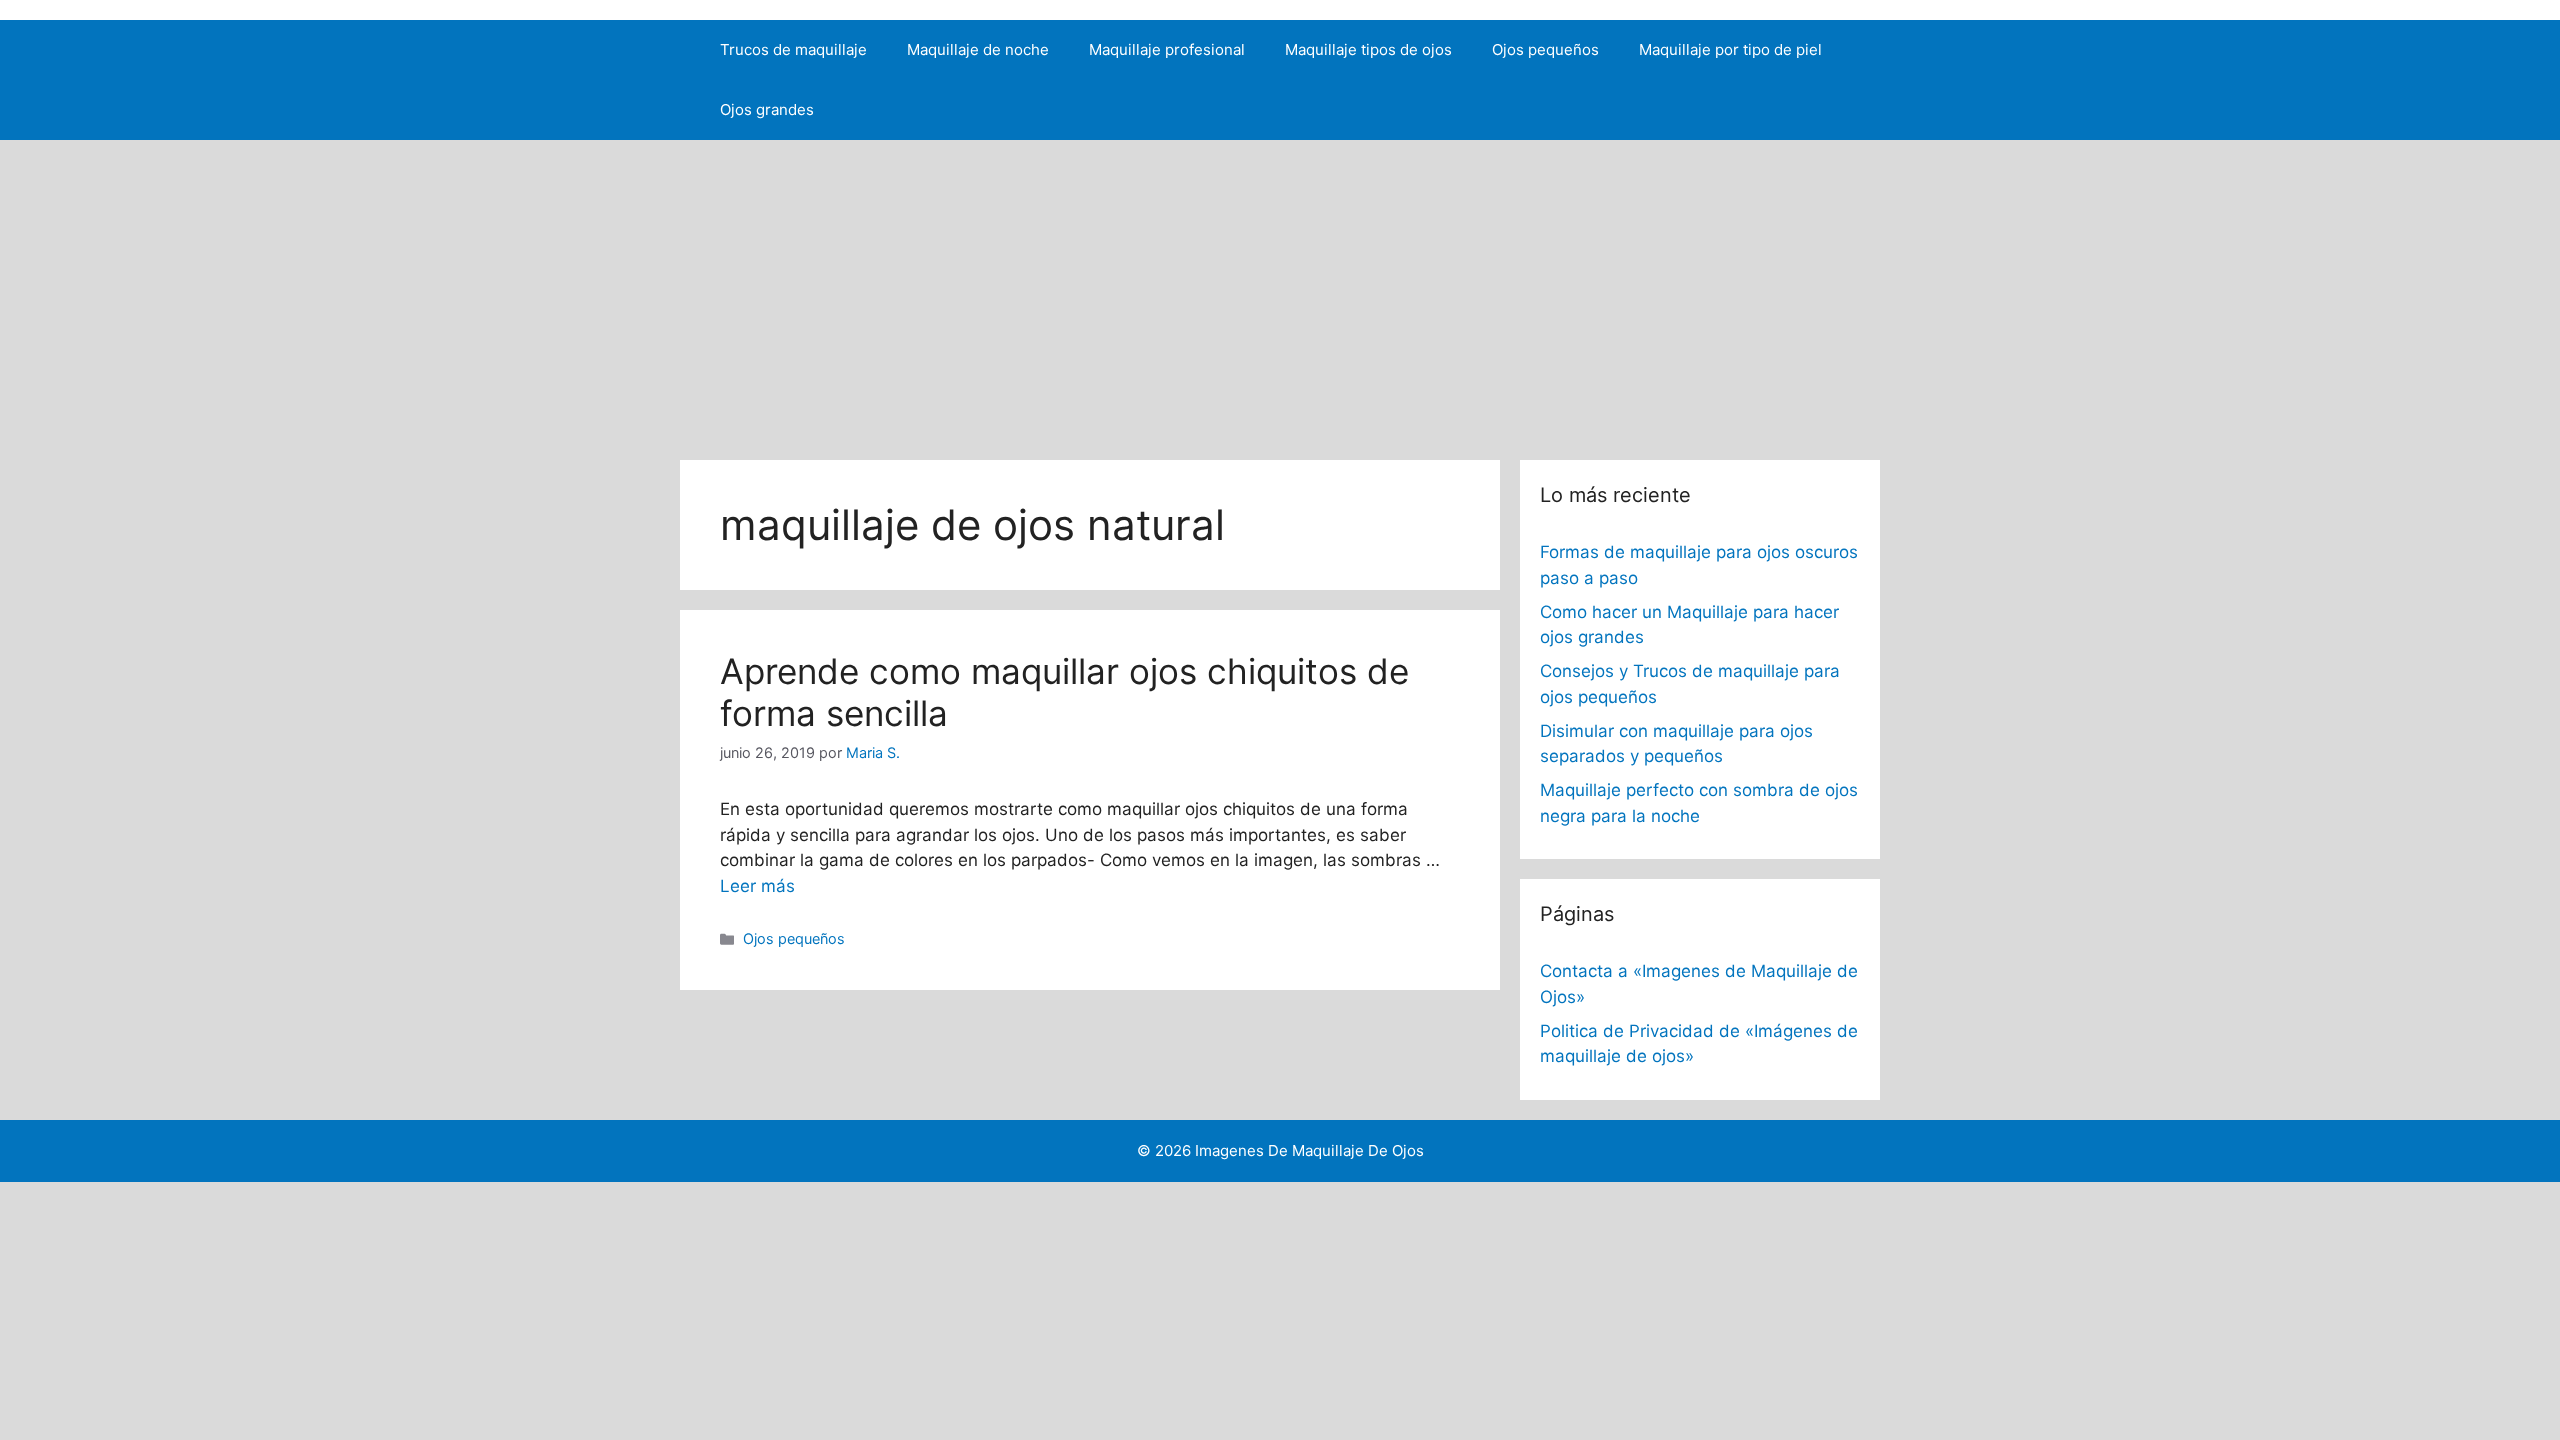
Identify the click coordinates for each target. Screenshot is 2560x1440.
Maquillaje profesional (1167, 49)
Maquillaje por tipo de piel (1730, 49)
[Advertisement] (1280, 290)
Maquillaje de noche (978, 49)
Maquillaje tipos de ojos (1368, 49)
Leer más (757, 886)
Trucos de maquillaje (793, 49)
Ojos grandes (767, 109)
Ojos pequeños (1545, 49)
